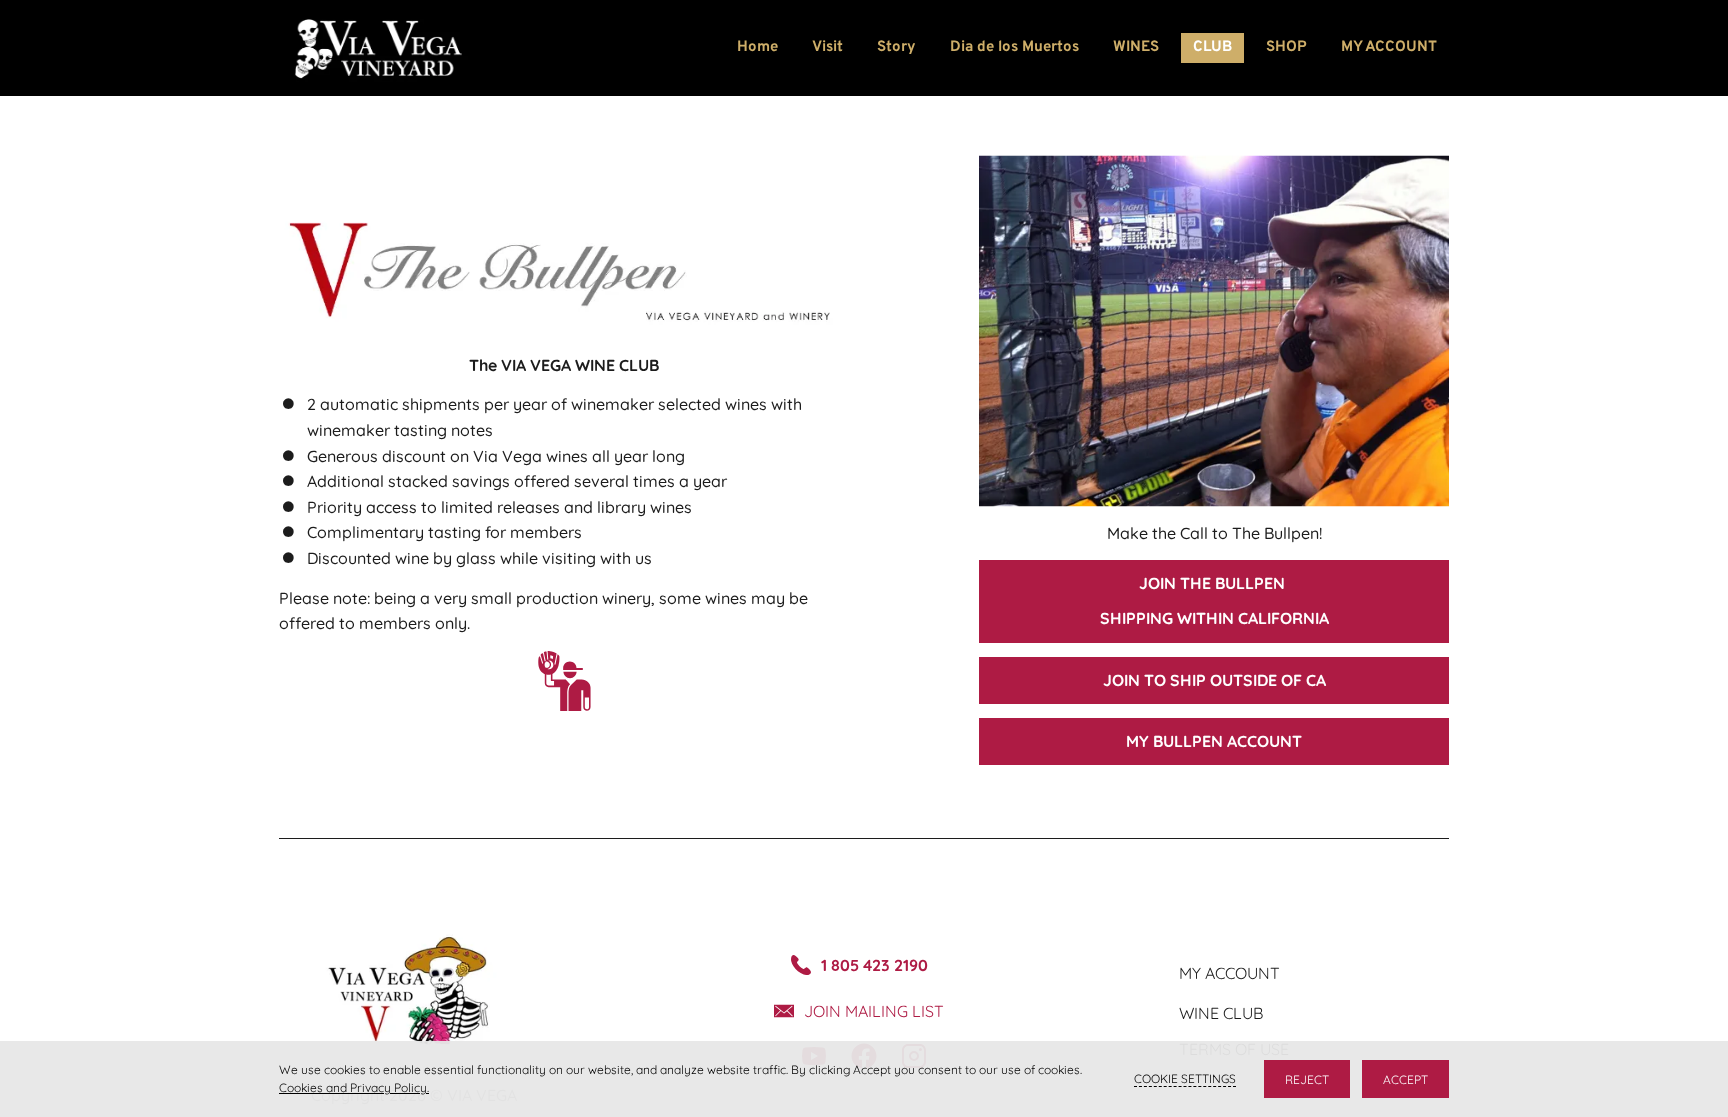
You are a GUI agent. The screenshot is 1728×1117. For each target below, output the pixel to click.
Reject (1307, 1079)
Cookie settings (1185, 1078)
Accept (1405, 1079)
